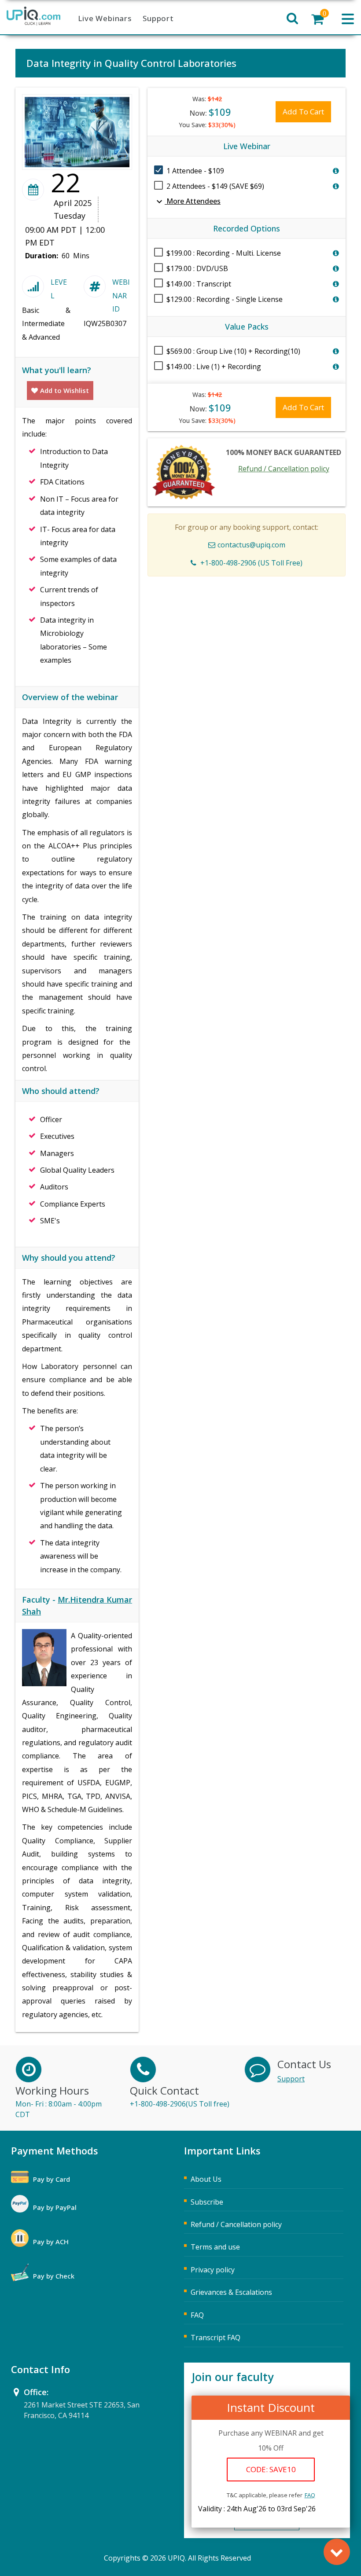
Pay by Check (54, 2276)
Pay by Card (52, 2179)
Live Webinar (247, 146)
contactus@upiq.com (251, 545)
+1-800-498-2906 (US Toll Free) (251, 563)
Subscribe (207, 2202)
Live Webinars (105, 18)
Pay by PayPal (55, 2207)
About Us (206, 2179)
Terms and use (215, 2247)
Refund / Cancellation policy (284, 469)
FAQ (310, 2495)
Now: (210, 112)
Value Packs (247, 327)
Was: (207, 99)
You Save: (207, 125)
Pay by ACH (51, 2242)
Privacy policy (213, 2270)
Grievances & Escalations (231, 2292)
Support (158, 18)
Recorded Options (247, 228)
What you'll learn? (57, 370)
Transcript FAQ (215, 2337)
